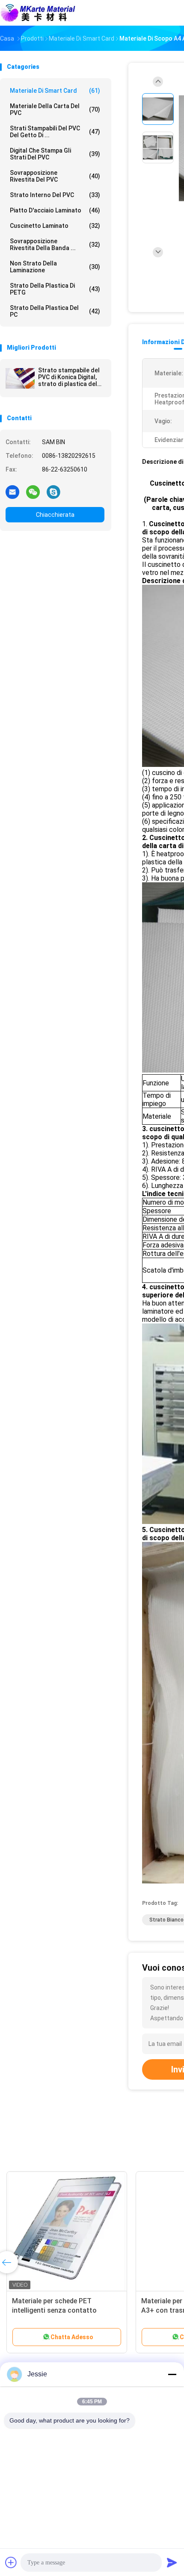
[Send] (172, 2562)
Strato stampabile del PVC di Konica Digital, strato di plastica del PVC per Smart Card (69, 377)
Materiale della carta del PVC (55, 109)
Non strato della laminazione (55, 267)
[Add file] (11, 2562)
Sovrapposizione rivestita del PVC (55, 176)
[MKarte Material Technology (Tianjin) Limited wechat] (33, 492)
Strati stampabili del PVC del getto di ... (55, 132)
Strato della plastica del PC (55, 311)
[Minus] (172, 2374)
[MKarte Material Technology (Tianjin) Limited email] (12, 492)
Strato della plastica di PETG (55, 289)
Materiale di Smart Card (55, 91)
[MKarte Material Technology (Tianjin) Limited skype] (53, 492)
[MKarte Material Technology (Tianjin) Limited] (38, 13)
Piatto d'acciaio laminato (55, 210)
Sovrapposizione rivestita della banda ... (55, 245)
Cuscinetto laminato (55, 226)
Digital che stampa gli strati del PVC (55, 154)
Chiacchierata (55, 515)
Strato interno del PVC (55, 195)
